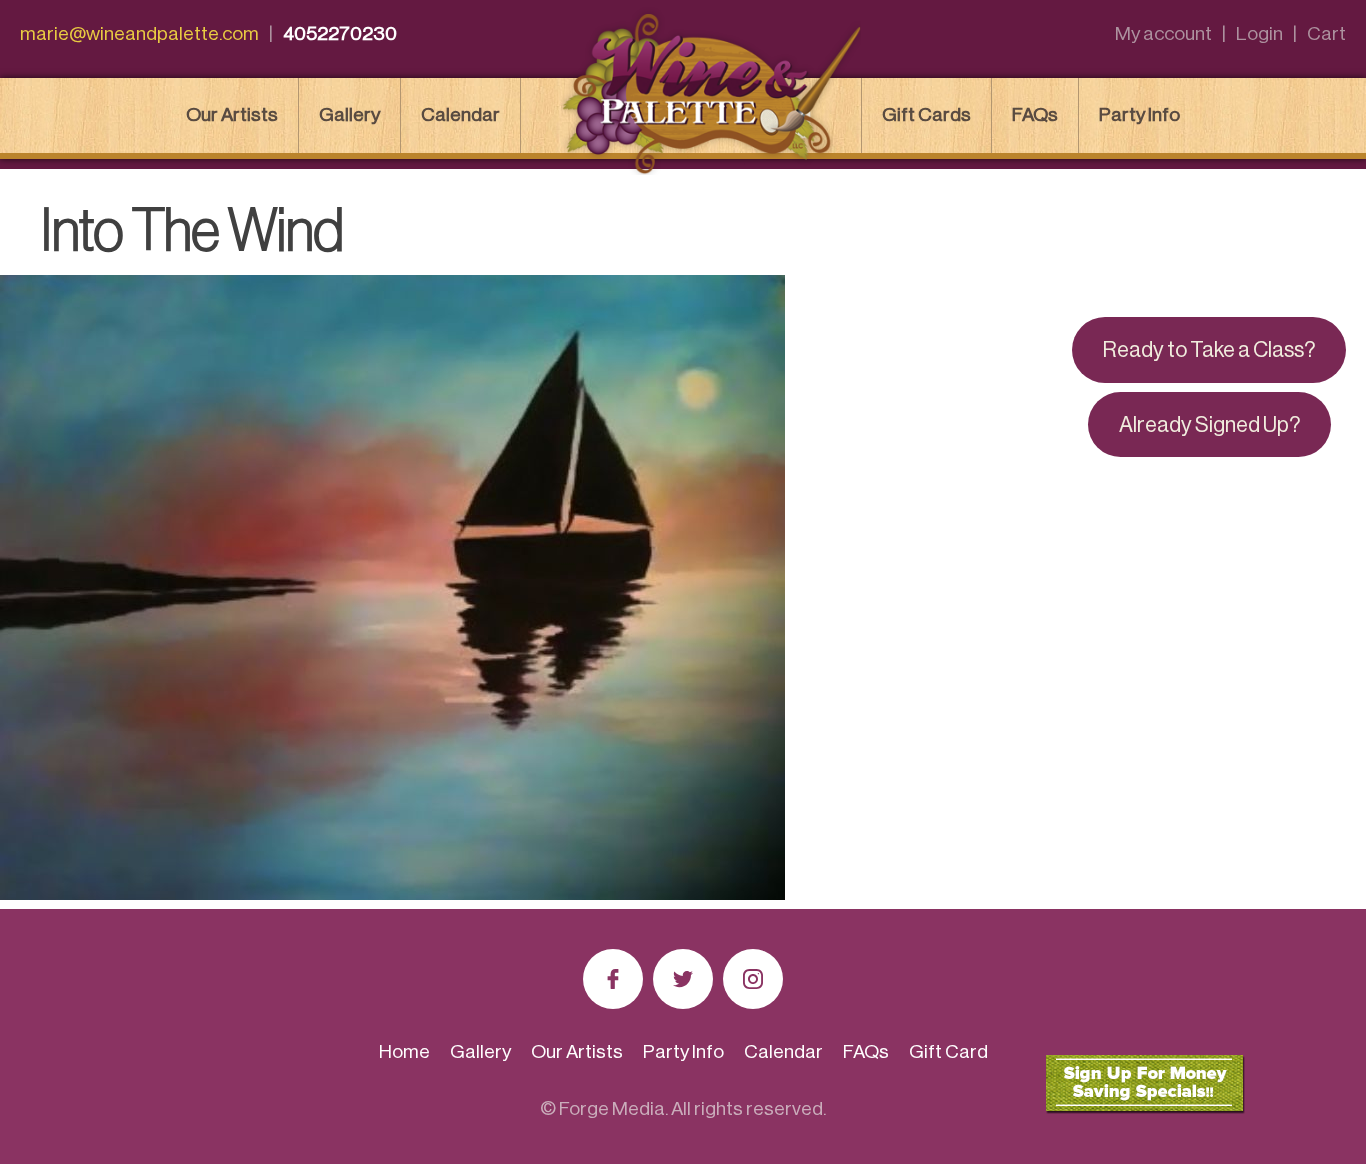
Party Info (1139, 114)
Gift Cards (926, 114)
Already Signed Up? (1209, 425)
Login (1259, 33)
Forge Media (612, 1108)
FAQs (1035, 114)
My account (1163, 33)
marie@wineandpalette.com (139, 33)
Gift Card (948, 1051)
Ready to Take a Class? (1209, 350)
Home (404, 1051)
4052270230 (340, 33)
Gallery (349, 114)
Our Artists (232, 114)
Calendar (460, 114)
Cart (1326, 33)
